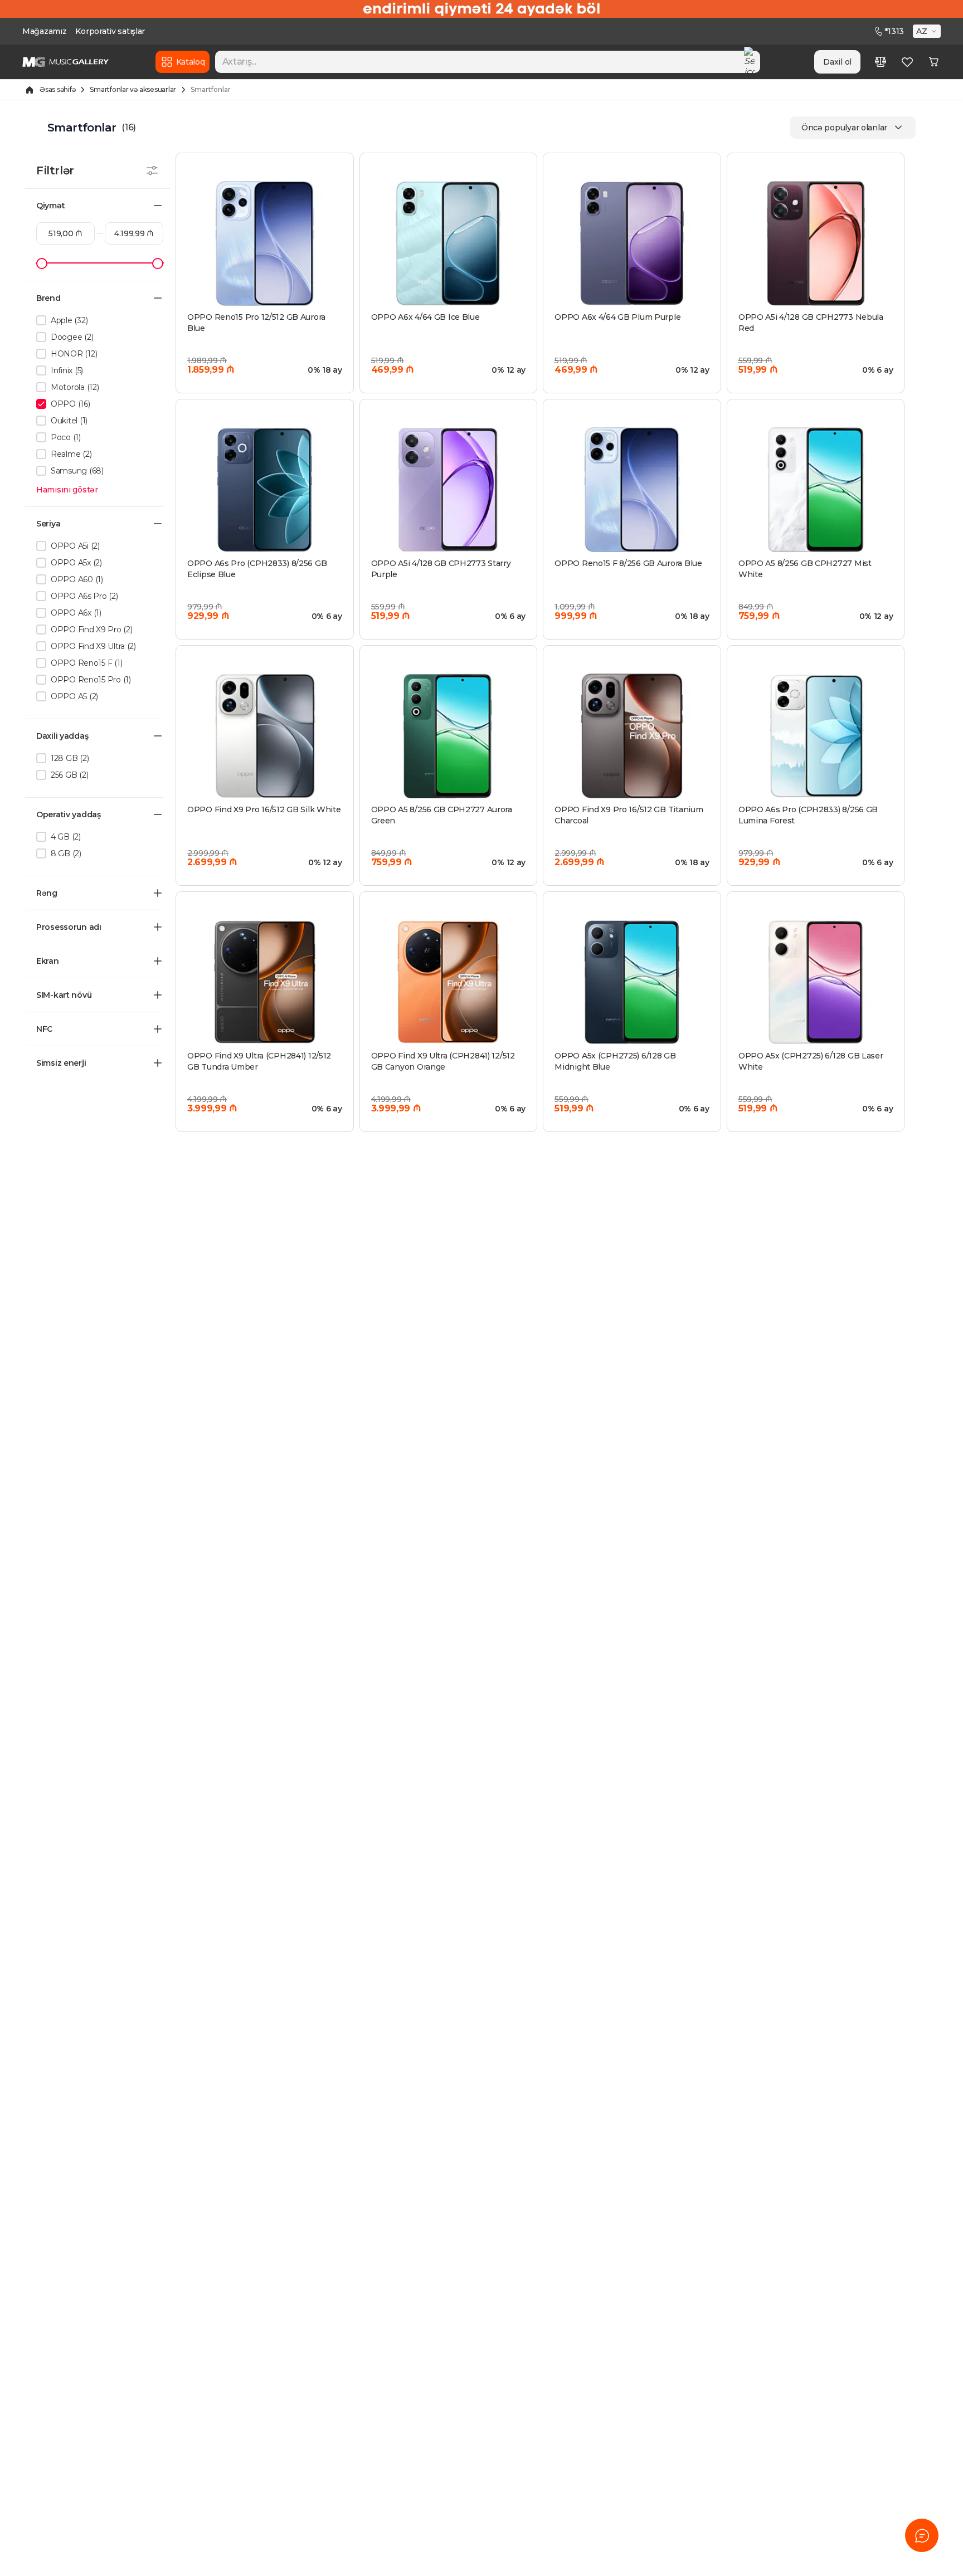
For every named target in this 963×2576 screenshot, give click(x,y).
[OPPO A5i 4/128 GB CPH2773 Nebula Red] (816, 243)
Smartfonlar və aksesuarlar (133, 89)
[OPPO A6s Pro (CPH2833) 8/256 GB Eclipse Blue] (265, 490)
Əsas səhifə (57, 89)
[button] (928, 31)
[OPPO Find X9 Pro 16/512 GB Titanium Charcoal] (632, 736)
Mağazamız (44, 31)
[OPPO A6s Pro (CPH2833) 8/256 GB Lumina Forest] (816, 736)
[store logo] (65, 62)
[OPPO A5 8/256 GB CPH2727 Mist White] (816, 490)
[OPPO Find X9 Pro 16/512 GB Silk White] (265, 736)
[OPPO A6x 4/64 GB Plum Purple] (632, 243)
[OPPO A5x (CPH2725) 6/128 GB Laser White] (816, 982)
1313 (894, 31)
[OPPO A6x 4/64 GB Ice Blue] (449, 243)
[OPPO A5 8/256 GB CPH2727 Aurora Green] (449, 736)
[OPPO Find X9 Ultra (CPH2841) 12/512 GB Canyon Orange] (449, 982)
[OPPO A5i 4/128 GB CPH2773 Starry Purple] (449, 490)
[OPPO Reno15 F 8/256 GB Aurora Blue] (632, 490)
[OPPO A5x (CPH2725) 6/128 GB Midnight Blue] (632, 982)
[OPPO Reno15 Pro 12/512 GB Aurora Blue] (265, 243)
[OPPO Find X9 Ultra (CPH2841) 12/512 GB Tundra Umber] (265, 982)
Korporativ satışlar (110, 31)
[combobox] (488, 62)
